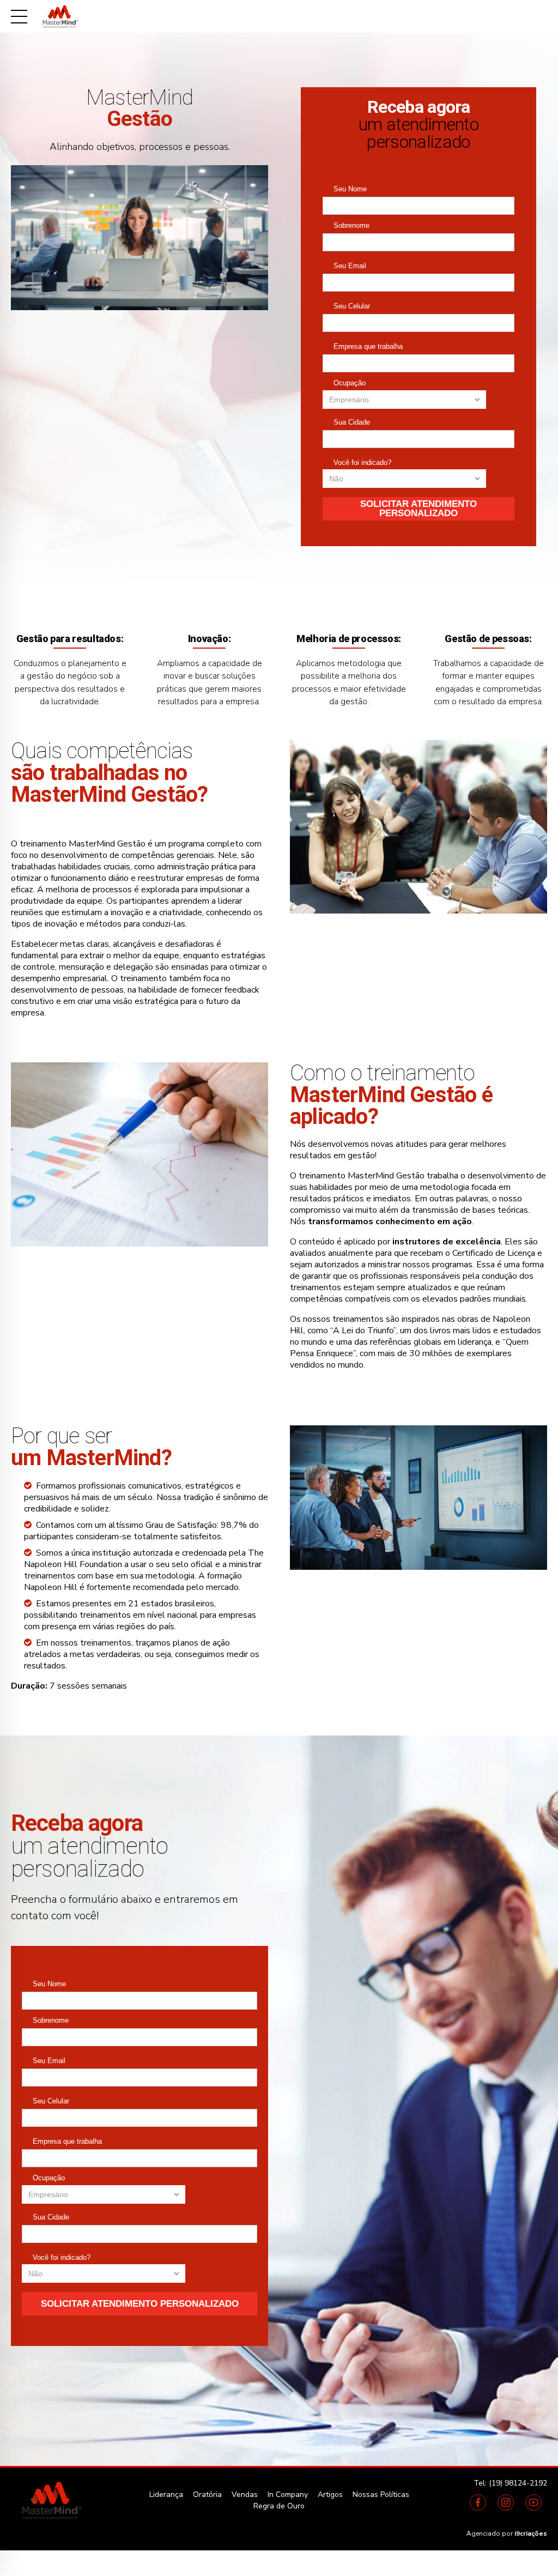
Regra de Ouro (279, 2506)
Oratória (207, 2495)
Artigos (330, 2495)
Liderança (166, 2495)
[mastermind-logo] (51, 2500)
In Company (288, 2495)
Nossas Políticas (381, 2495)
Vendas (245, 2495)
